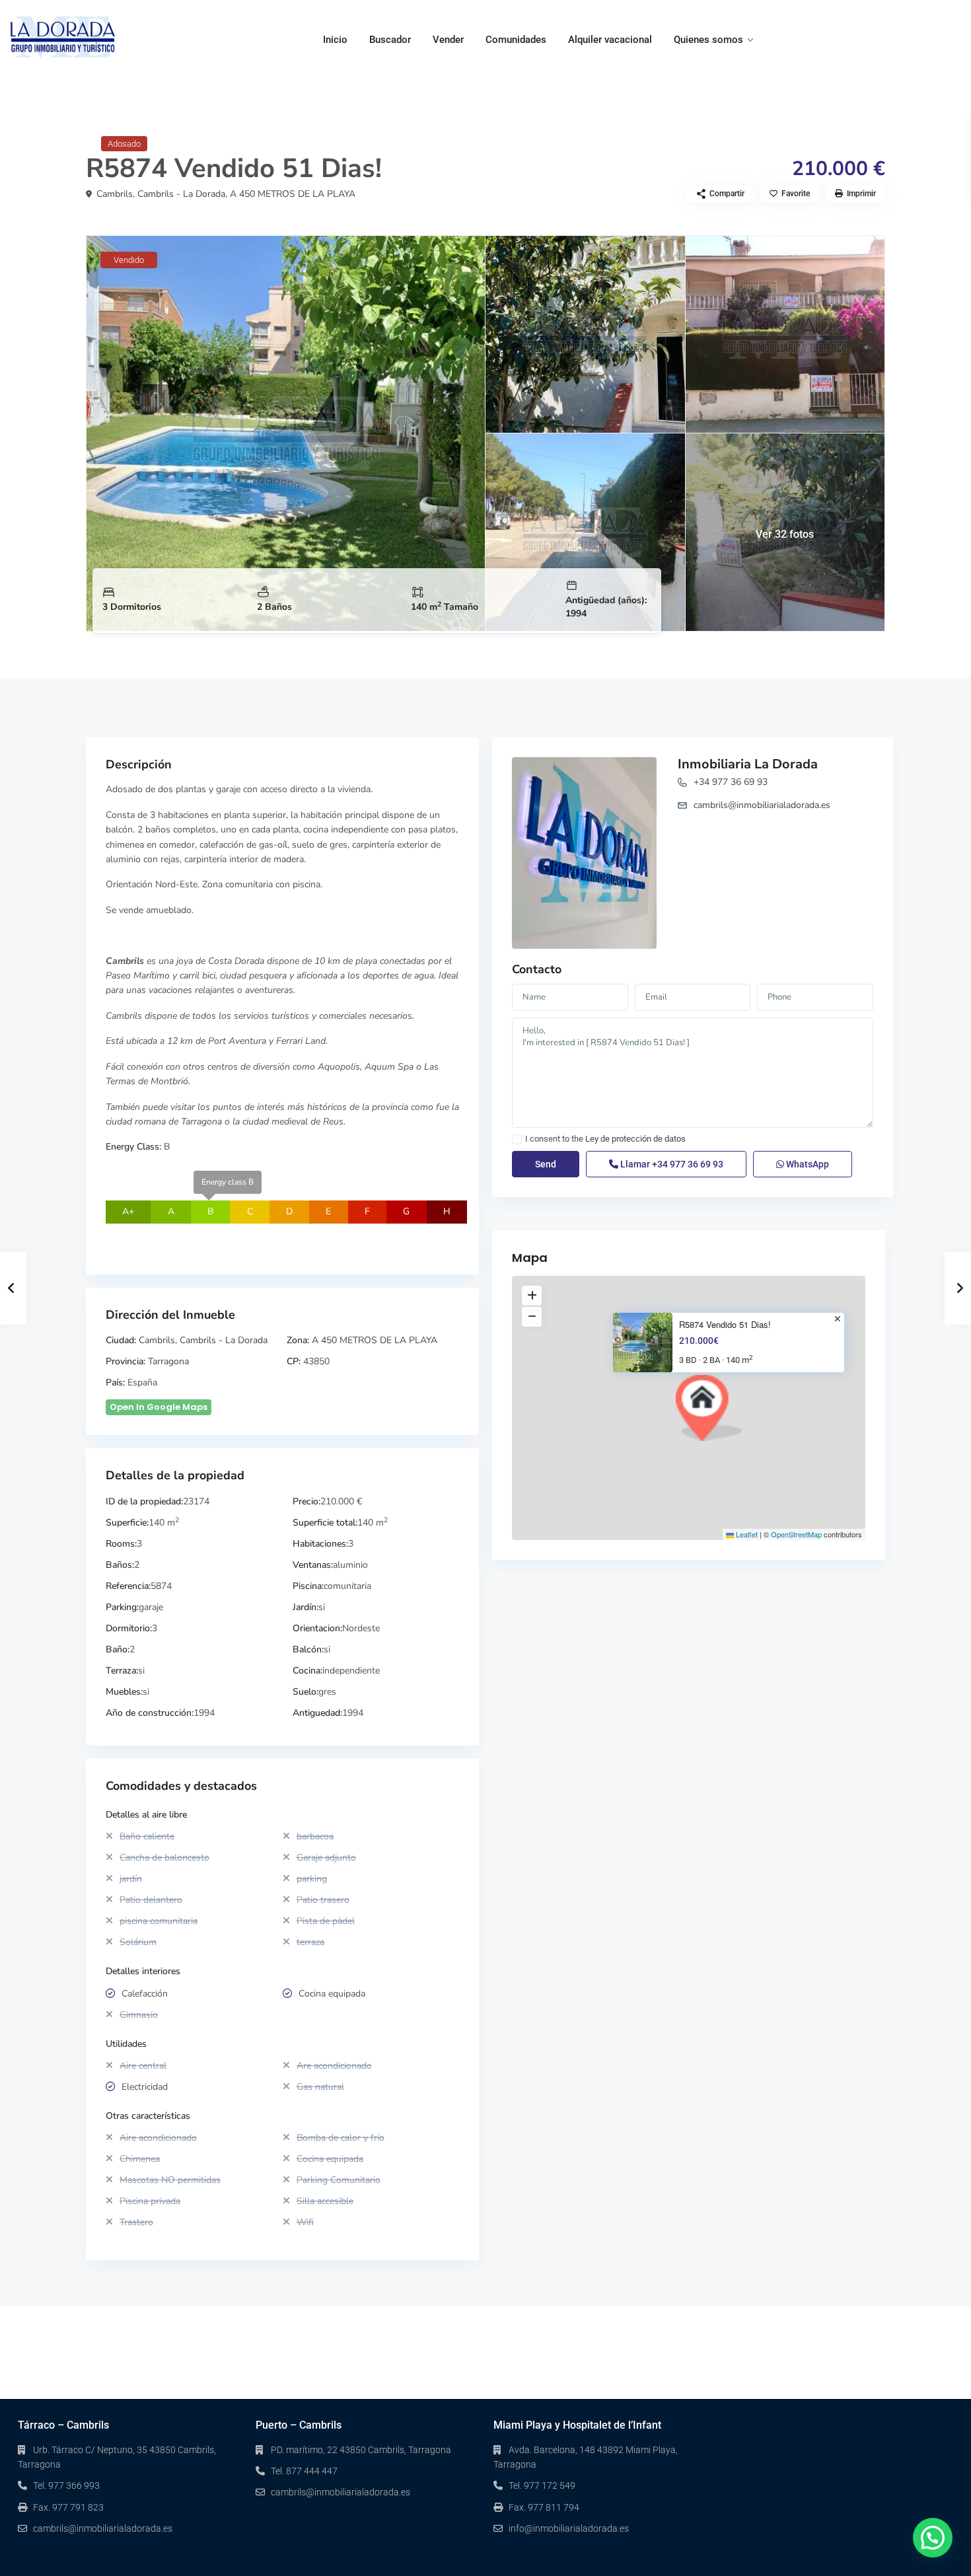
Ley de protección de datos (635, 1139)
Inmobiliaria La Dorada (748, 764)
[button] (709, 1408)
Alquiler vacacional (610, 40)
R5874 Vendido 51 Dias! (725, 1325)
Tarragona (168, 1361)
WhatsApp (807, 1164)
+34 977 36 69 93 (731, 782)
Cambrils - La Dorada (181, 194)
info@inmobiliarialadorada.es (569, 2528)
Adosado (124, 144)
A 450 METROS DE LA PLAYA (293, 194)
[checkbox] (517, 1139)
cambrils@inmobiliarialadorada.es (762, 805)
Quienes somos (708, 40)
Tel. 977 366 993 (66, 2485)
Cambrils (115, 194)
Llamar (671, 1164)
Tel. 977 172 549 (542, 2485)
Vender (448, 40)
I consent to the (605, 1139)
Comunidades (516, 40)
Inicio (335, 40)
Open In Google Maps (159, 1407)
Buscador (390, 40)
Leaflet (746, 1534)
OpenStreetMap (796, 1534)
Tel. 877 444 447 (304, 2471)
